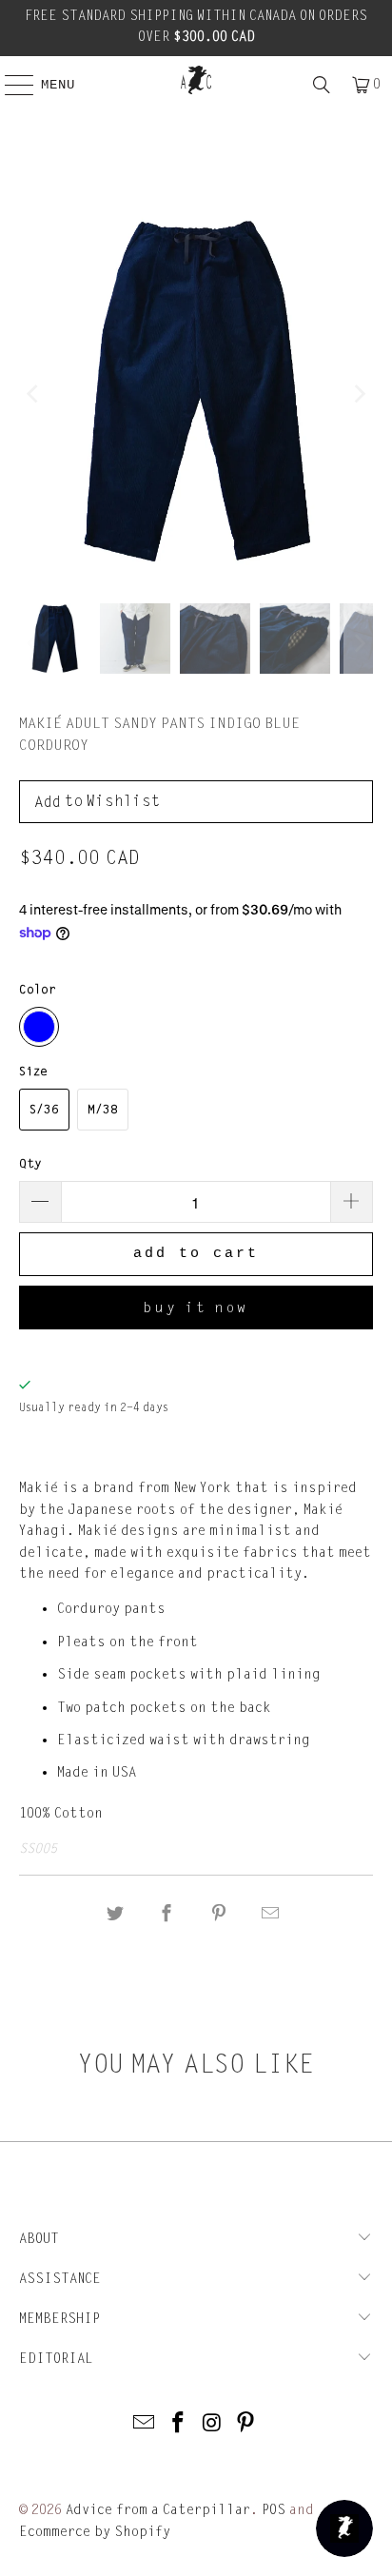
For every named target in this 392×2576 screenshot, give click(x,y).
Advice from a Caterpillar (158, 2510)
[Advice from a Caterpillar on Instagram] (212, 2424)
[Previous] (33, 394)
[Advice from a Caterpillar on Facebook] (178, 2424)
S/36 (44, 1110)
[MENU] (10, 85)
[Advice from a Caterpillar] (196, 80)
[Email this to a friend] (270, 1914)
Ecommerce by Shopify (95, 2532)
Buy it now (196, 1308)
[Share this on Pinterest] (219, 1914)
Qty (30, 1164)
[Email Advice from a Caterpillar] (145, 2424)
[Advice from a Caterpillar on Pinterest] (246, 2424)
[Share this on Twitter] (115, 1914)
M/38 (103, 1110)
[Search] (322, 85)
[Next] (359, 394)
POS (274, 2510)
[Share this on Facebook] (167, 1914)
